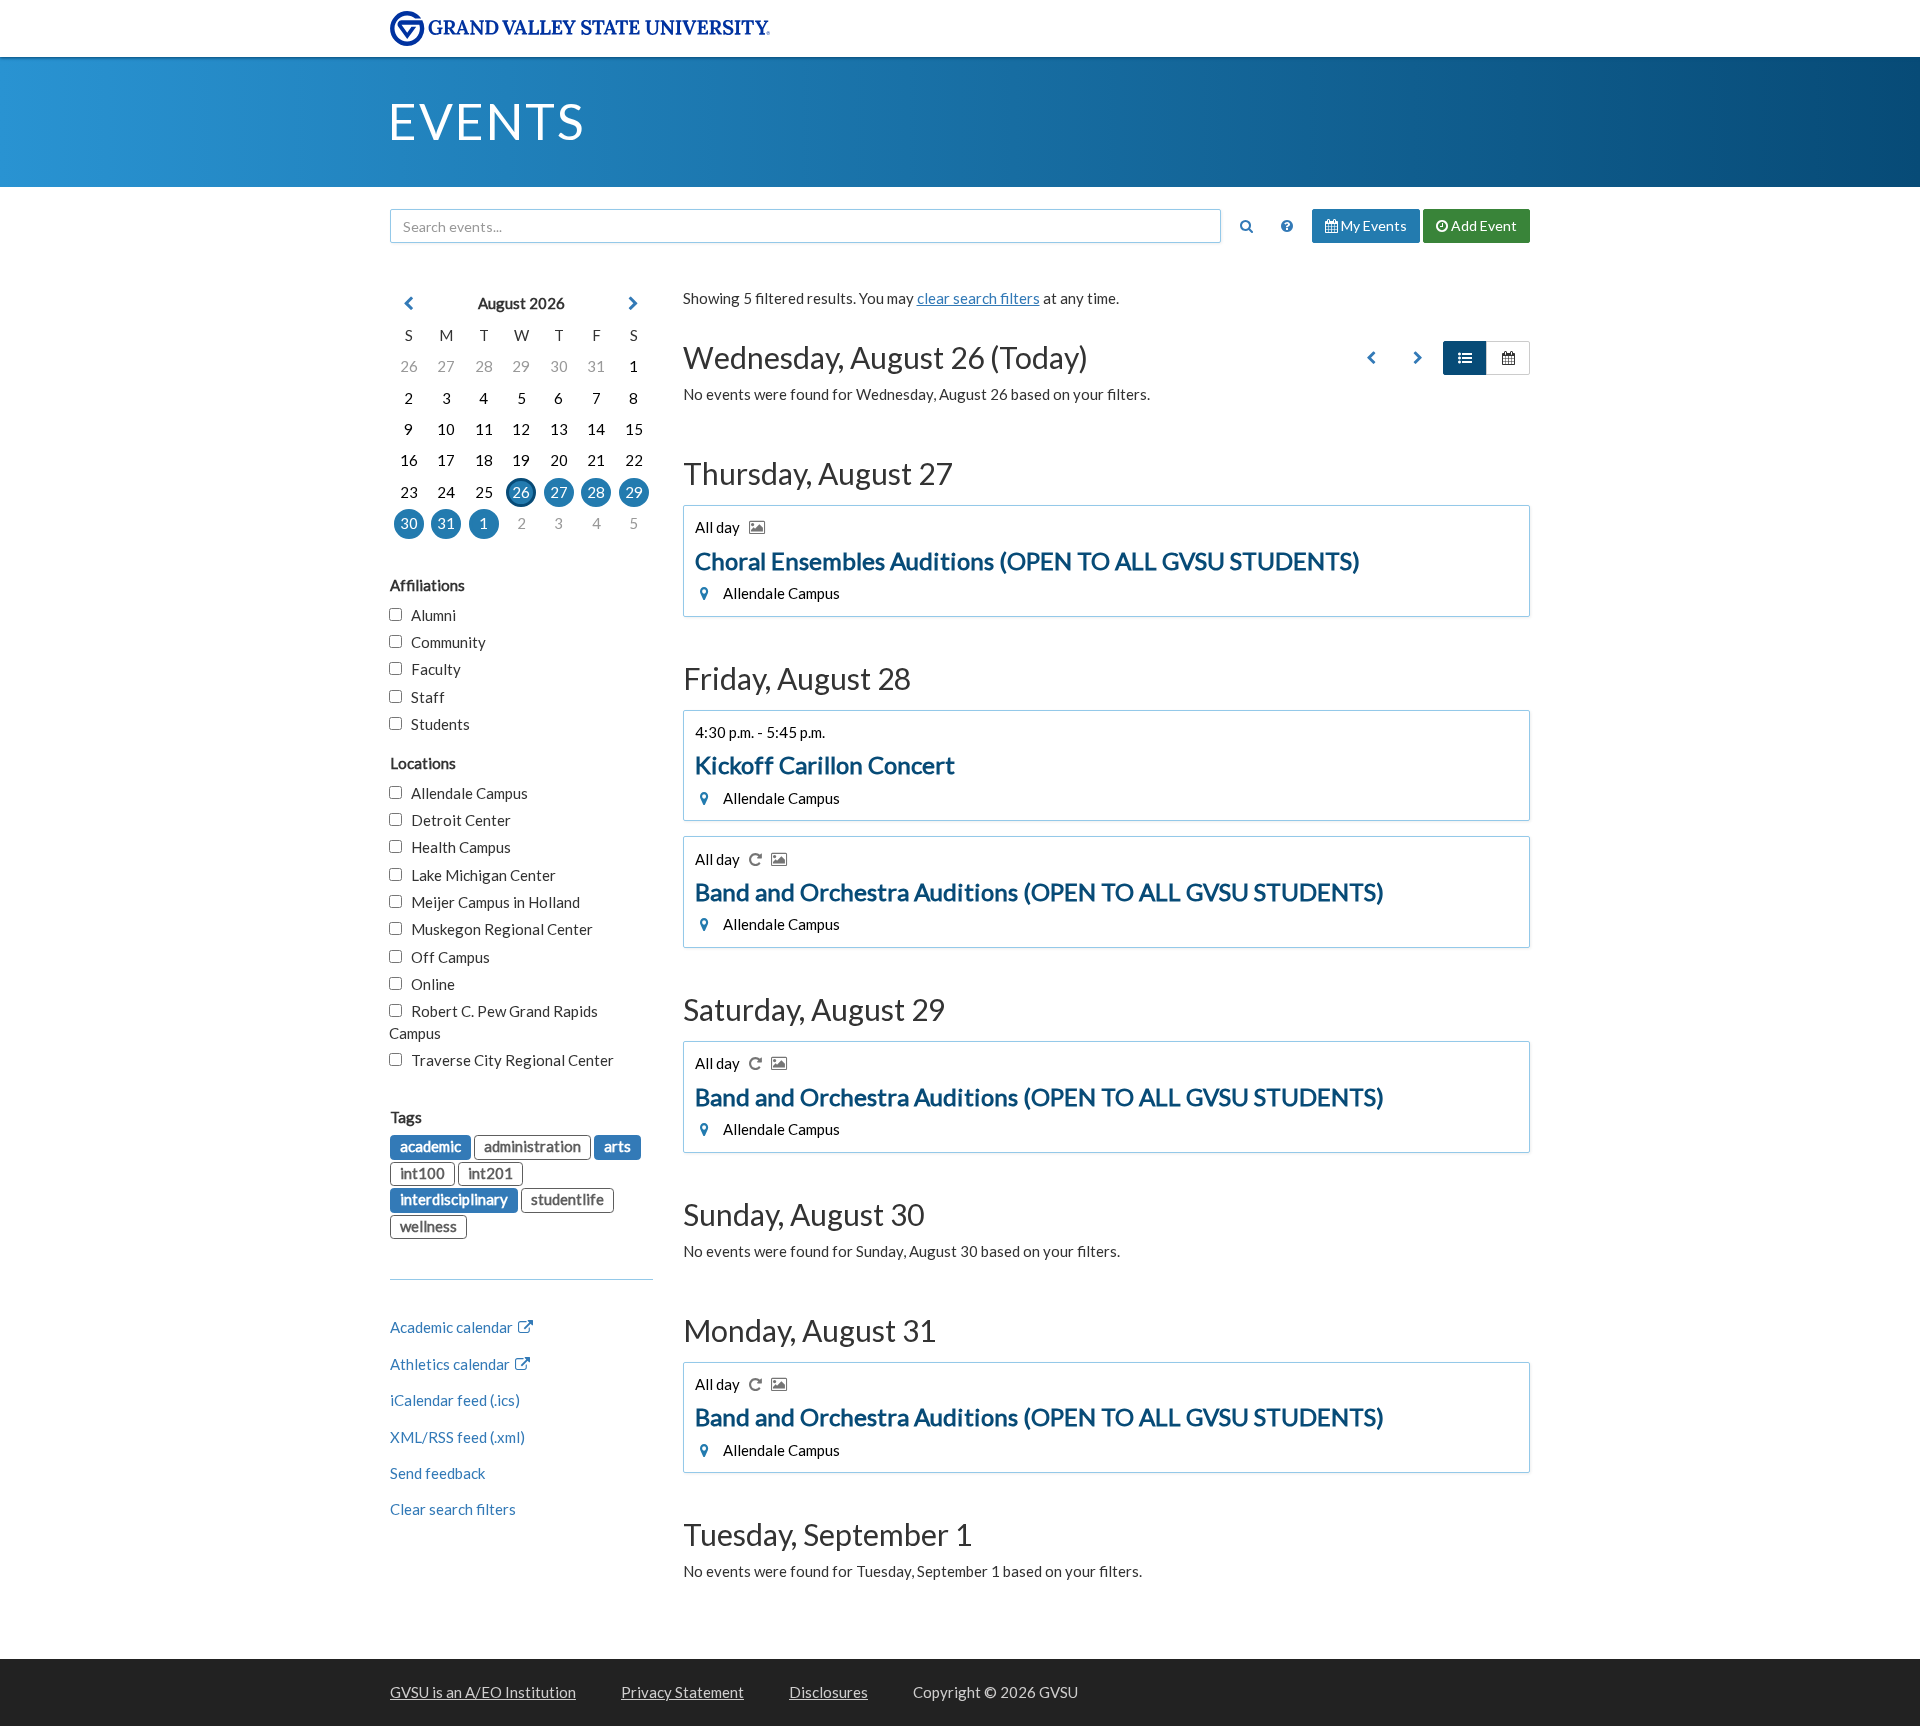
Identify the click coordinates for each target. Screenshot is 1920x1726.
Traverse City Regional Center (508, 1060)
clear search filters (978, 298)
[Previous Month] (409, 303)
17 (446, 460)
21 (596, 460)
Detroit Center (456, 820)
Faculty (431, 669)
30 (559, 366)
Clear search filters (453, 1509)
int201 (490, 1173)
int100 (422, 1173)
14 (596, 429)
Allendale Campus (465, 793)
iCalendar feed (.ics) (455, 1400)
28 (484, 366)
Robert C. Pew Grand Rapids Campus (493, 1021)
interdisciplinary (454, 1199)
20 (559, 460)
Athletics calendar (451, 1364)
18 (484, 460)
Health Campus (456, 847)
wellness (428, 1226)
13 (559, 429)
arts (617, 1146)
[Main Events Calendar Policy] (1287, 226)
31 (596, 366)
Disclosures (828, 1692)
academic (430, 1146)
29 (521, 366)
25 (484, 492)
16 (409, 460)
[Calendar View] (1508, 358)
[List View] (1465, 358)
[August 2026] (1371, 358)
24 (446, 492)
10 (446, 429)
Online (428, 984)
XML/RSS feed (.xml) (457, 1437)
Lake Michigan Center (479, 875)
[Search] (1246, 226)
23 (409, 492)
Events (486, 121)
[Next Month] (634, 303)
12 (521, 429)
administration (532, 1146)
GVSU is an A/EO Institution (483, 1692)
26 (409, 366)
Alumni (429, 615)
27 (446, 366)
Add (1482, 225)
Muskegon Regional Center (497, 929)
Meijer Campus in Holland (491, 902)
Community (444, 642)
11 (484, 429)
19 (521, 460)
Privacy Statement (682, 1692)
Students (436, 724)
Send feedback (437, 1473)
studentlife (567, 1199)
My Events (1372, 225)
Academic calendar (453, 1327)
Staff (423, 697)
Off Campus (446, 957)
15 (634, 429)
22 (634, 460)
